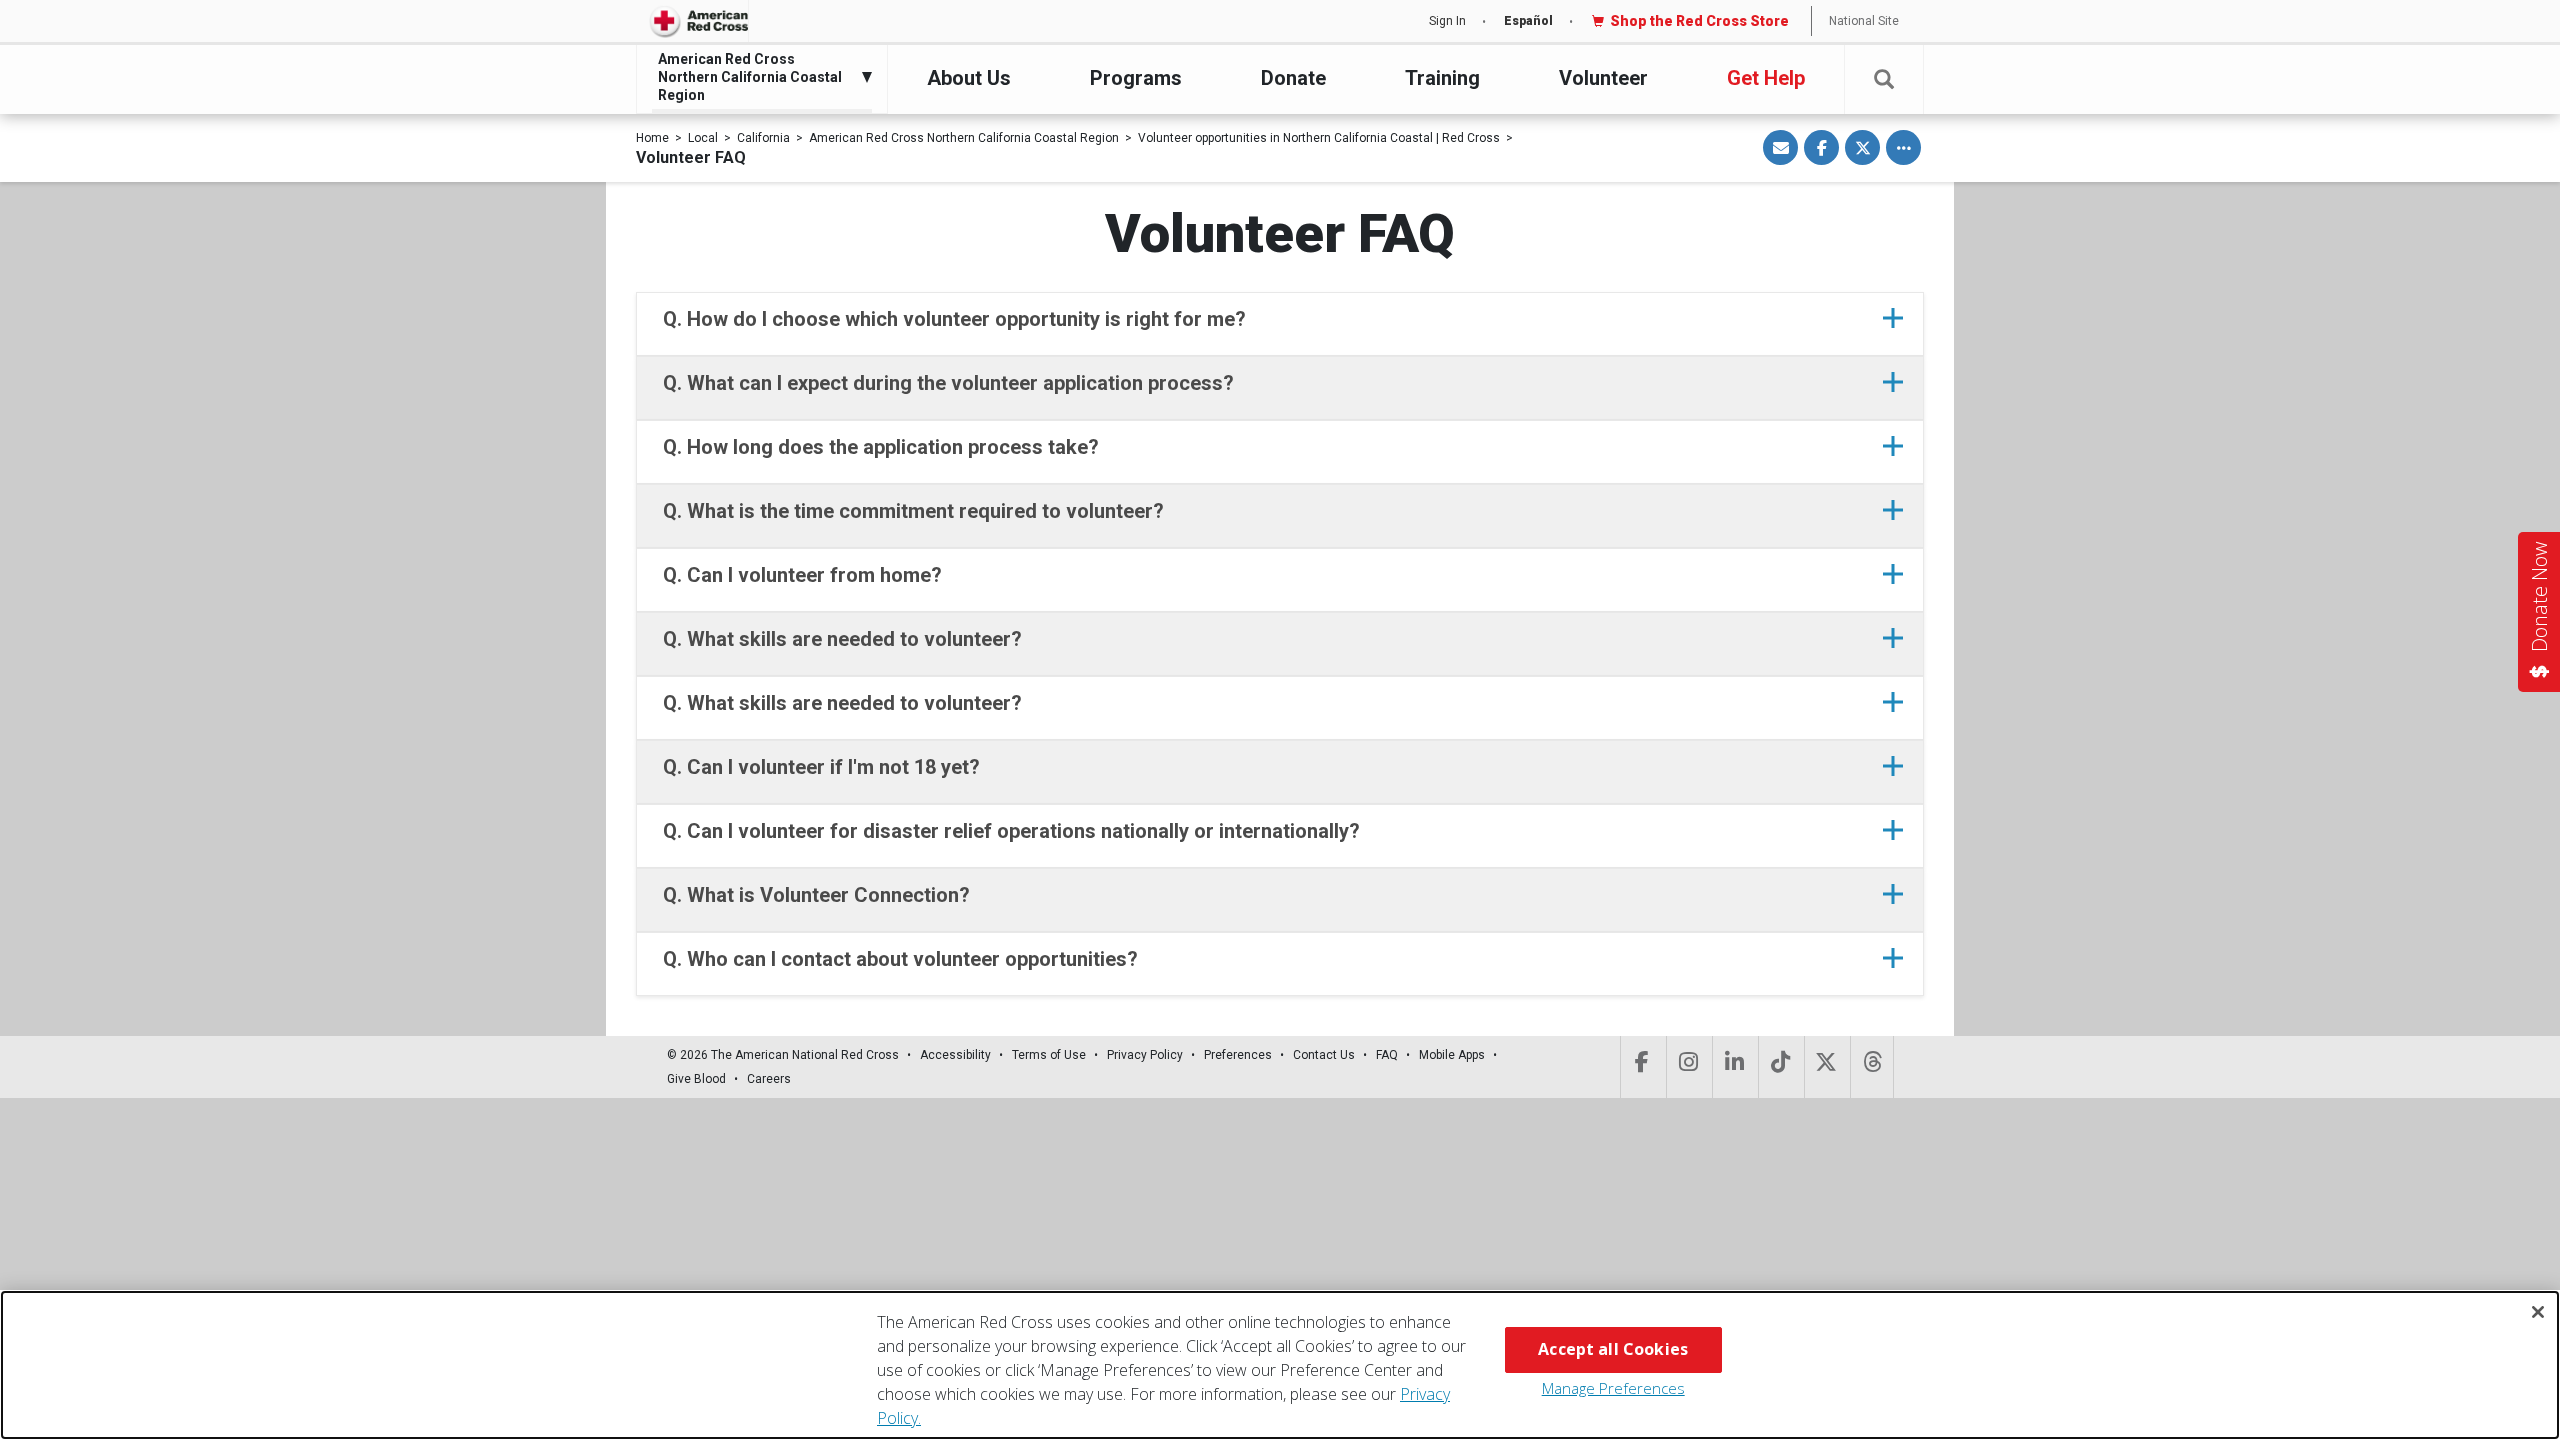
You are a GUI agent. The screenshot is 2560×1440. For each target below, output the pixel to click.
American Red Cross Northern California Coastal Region (964, 138)
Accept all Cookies (1613, 1349)
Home (652, 138)
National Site (1864, 21)
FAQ (1387, 1055)
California (763, 138)
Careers (769, 1079)
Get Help (1766, 78)
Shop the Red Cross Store (1699, 21)
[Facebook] (1641, 1067)
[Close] (2538, 1312)
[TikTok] (1779, 1067)
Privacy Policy (1145, 1055)
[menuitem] (757, 77)
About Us (969, 78)
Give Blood (696, 1079)
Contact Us (1324, 1055)
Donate (1293, 78)
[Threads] (1872, 1067)
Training (1442, 78)
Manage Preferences (1613, 1388)
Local (703, 138)
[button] (1884, 79)
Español (1528, 21)
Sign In (1447, 21)
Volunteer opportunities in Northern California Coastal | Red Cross (1319, 138)
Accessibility (955, 1055)
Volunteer (1603, 78)
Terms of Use (1049, 1055)
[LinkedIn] (1733, 1067)
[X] (1825, 1067)
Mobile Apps (1452, 1055)
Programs (1136, 78)
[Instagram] (1687, 1067)
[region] (1280, 1365)
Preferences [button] (1238, 1055)
